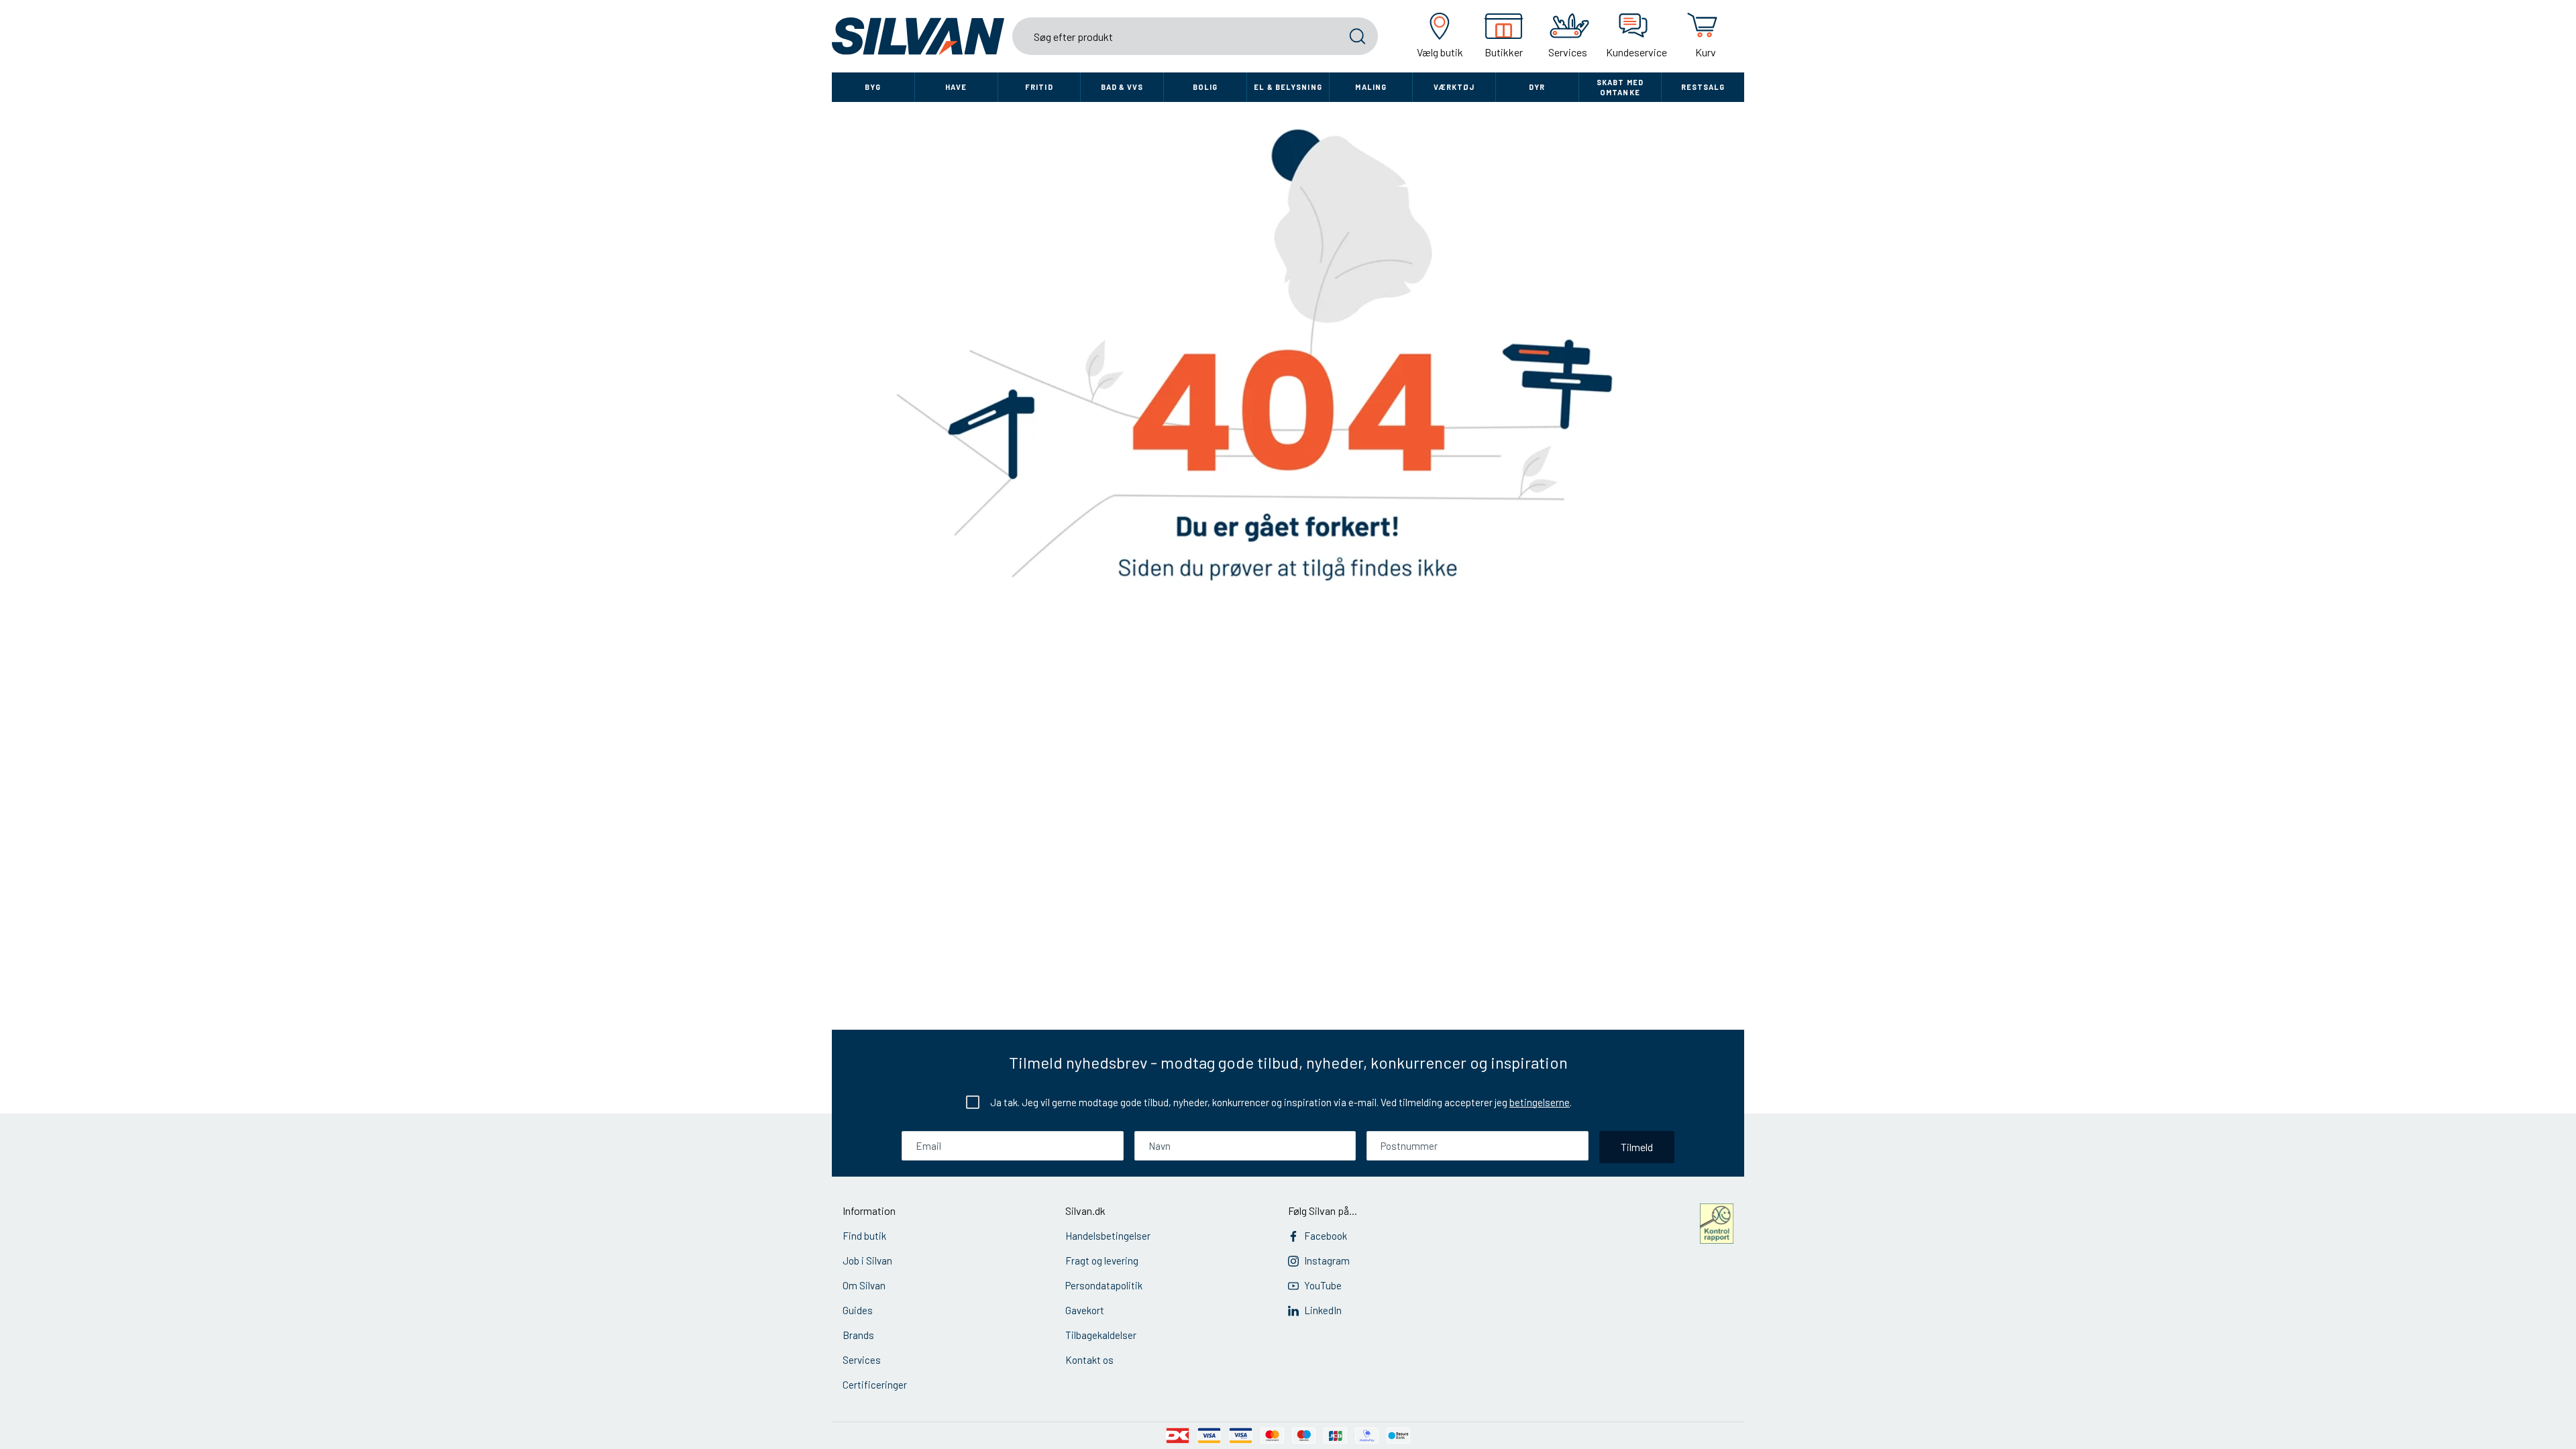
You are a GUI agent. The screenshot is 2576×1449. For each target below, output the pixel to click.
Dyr (1537, 87)
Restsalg (1703, 87)
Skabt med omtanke (1620, 87)
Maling (1371, 87)
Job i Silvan (867, 1260)
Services (862, 1360)
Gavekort (1085, 1310)
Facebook (1326, 1236)
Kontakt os (1089, 1360)
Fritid (1039, 87)
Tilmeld (1637, 1147)
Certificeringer (875, 1385)
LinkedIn (1323, 1310)
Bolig (1205, 87)
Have (956, 87)
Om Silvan (864, 1285)
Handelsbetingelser (1108, 1236)
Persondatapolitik (1104, 1285)
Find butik (864, 1236)
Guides (858, 1310)
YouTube (1323, 1285)
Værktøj (1454, 87)
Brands (858, 1335)
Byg (873, 87)
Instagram (1327, 1260)
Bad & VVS (1122, 87)
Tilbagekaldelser (1101, 1335)
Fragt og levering (1102, 1260)
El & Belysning (1288, 87)
